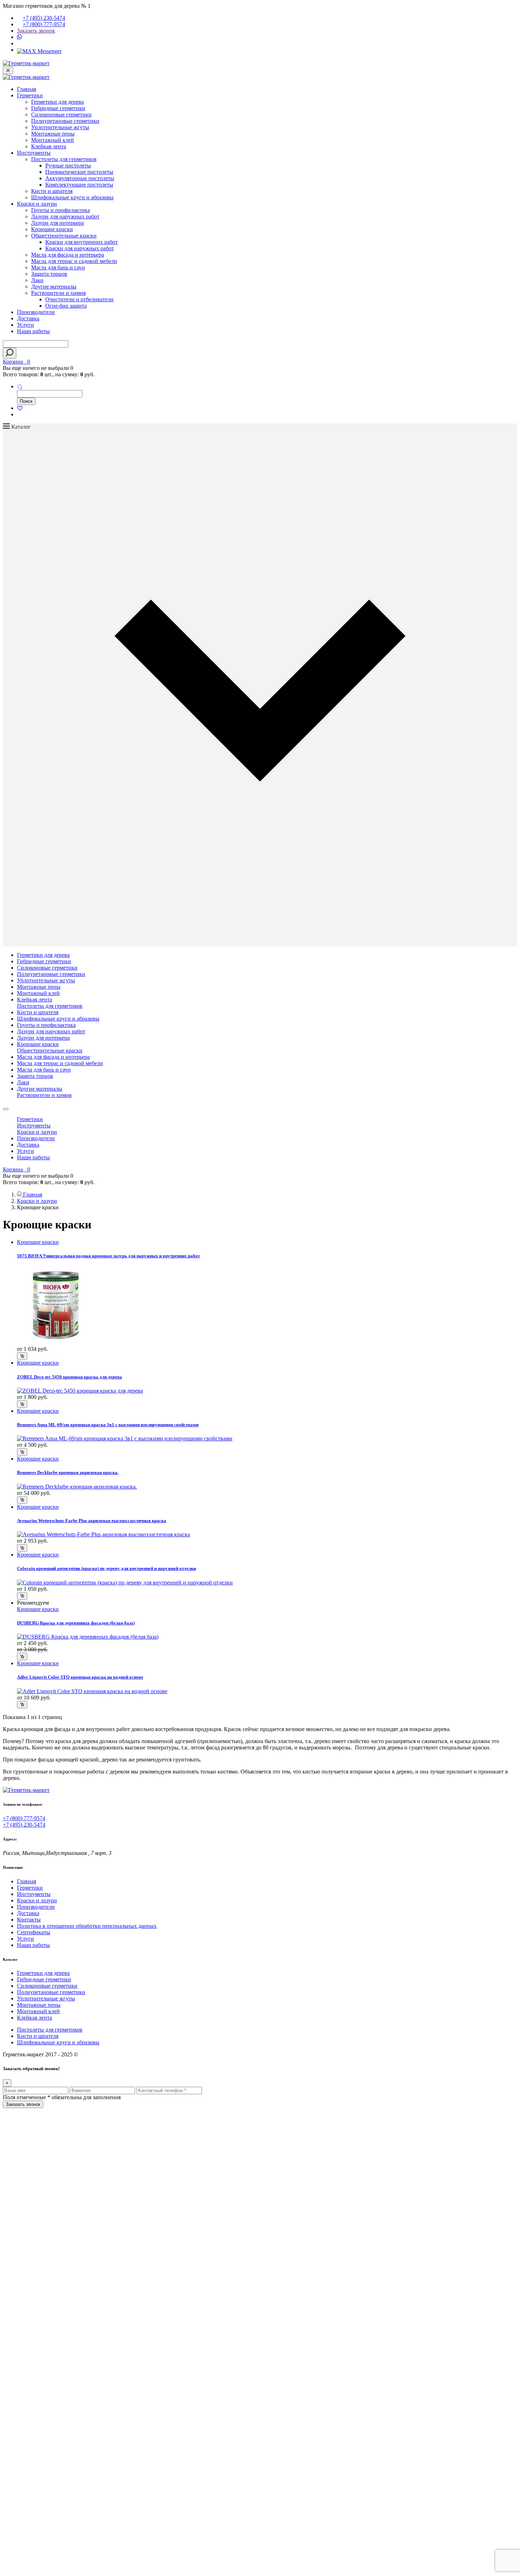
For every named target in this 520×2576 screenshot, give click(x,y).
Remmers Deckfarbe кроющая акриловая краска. (68, 1472)
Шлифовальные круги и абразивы (72, 197)
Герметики (30, 95)
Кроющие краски (52, 229)
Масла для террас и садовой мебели (74, 261)
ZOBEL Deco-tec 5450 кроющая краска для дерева (70, 1377)
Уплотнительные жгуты (60, 127)
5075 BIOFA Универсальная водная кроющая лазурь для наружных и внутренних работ (108, 1256)
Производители (36, 312)
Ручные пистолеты (68, 165)
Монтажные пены (53, 134)
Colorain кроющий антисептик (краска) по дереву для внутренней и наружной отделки (106, 1568)
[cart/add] (22, 1356)
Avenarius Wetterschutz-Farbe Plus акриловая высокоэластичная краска (92, 1521)
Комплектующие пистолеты (79, 185)
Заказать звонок (36, 31)
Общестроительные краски (64, 236)
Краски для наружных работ (80, 248)
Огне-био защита (66, 306)
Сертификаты (34, 1932)
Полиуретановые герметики (65, 121)
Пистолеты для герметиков (64, 159)
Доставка (28, 318)
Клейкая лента (49, 146)
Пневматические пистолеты (79, 172)
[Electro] (26, 63)
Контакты (29, 1920)
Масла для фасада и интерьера (68, 255)
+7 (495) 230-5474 (44, 18)
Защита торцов (49, 274)
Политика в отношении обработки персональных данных (87, 1926)
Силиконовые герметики (61, 115)
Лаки (37, 280)
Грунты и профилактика (60, 210)
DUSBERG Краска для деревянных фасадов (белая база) (76, 1623)
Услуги (25, 325)
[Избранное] (20, 408)
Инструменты (34, 153)
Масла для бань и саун (58, 267)
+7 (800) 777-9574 (44, 24)
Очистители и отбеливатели (79, 299)
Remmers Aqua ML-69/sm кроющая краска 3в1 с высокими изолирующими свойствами (108, 1425)
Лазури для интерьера (57, 223)
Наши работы (33, 331)
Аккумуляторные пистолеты (80, 178)
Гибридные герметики (58, 108)
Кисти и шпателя (52, 191)
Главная (27, 89)
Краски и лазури (37, 204)
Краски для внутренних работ (82, 242)
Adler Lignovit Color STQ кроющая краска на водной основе (80, 1677)
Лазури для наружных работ (65, 216)
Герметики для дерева (57, 102)
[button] (20, 386)
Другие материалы (54, 287)
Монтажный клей (53, 140)
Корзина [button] (16, 362)
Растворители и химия (58, 293)
